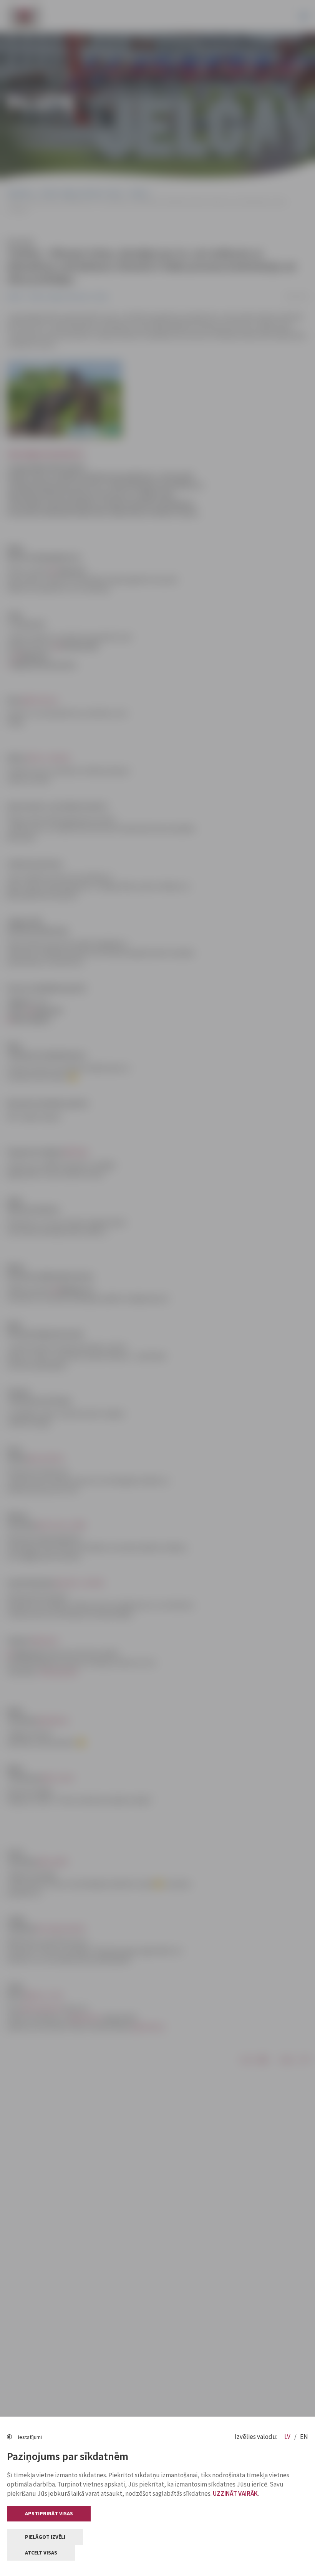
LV (288, 2437)
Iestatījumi (30, 2437)
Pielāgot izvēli (45, 2537)
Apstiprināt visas (49, 2513)
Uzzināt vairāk (235, 2493)
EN (304, 2437)
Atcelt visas (41, 2553)
